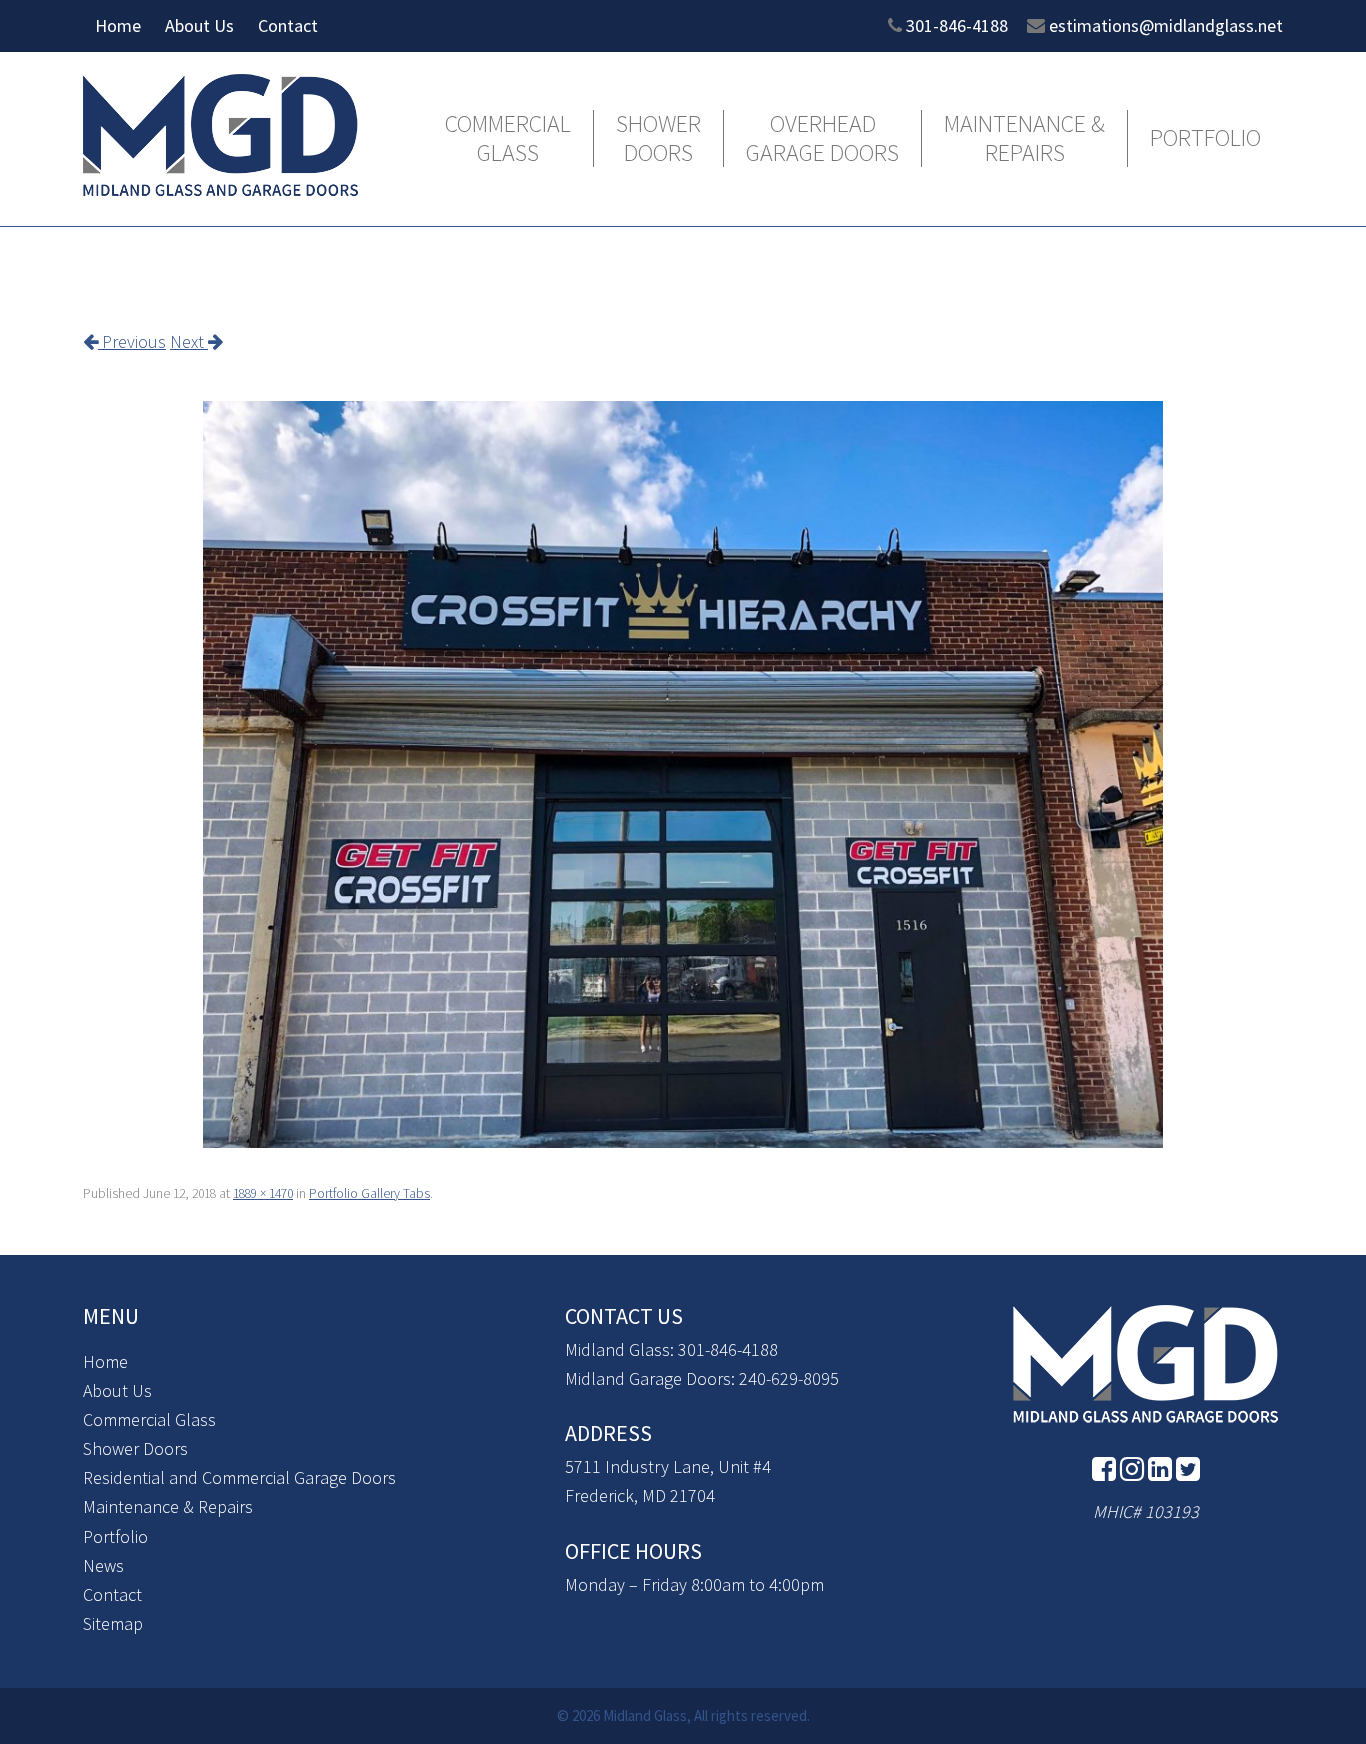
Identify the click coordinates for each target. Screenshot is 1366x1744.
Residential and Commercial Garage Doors (239, 1477)
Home (118, 25)
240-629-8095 (789, 1378)
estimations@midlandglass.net (1166, 25)
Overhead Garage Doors (822, 139)
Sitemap (113, 1623)
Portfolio (1205, 138)
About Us (199, 25)
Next (189, 341)
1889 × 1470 (263, 1193)
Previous (132, 341)
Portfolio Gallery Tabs (369, 1193)
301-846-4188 (957, 25)
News (103, 1565)
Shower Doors (658, 139)
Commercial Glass (508, 139)
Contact (288, 25)
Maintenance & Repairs (1024, 139)
